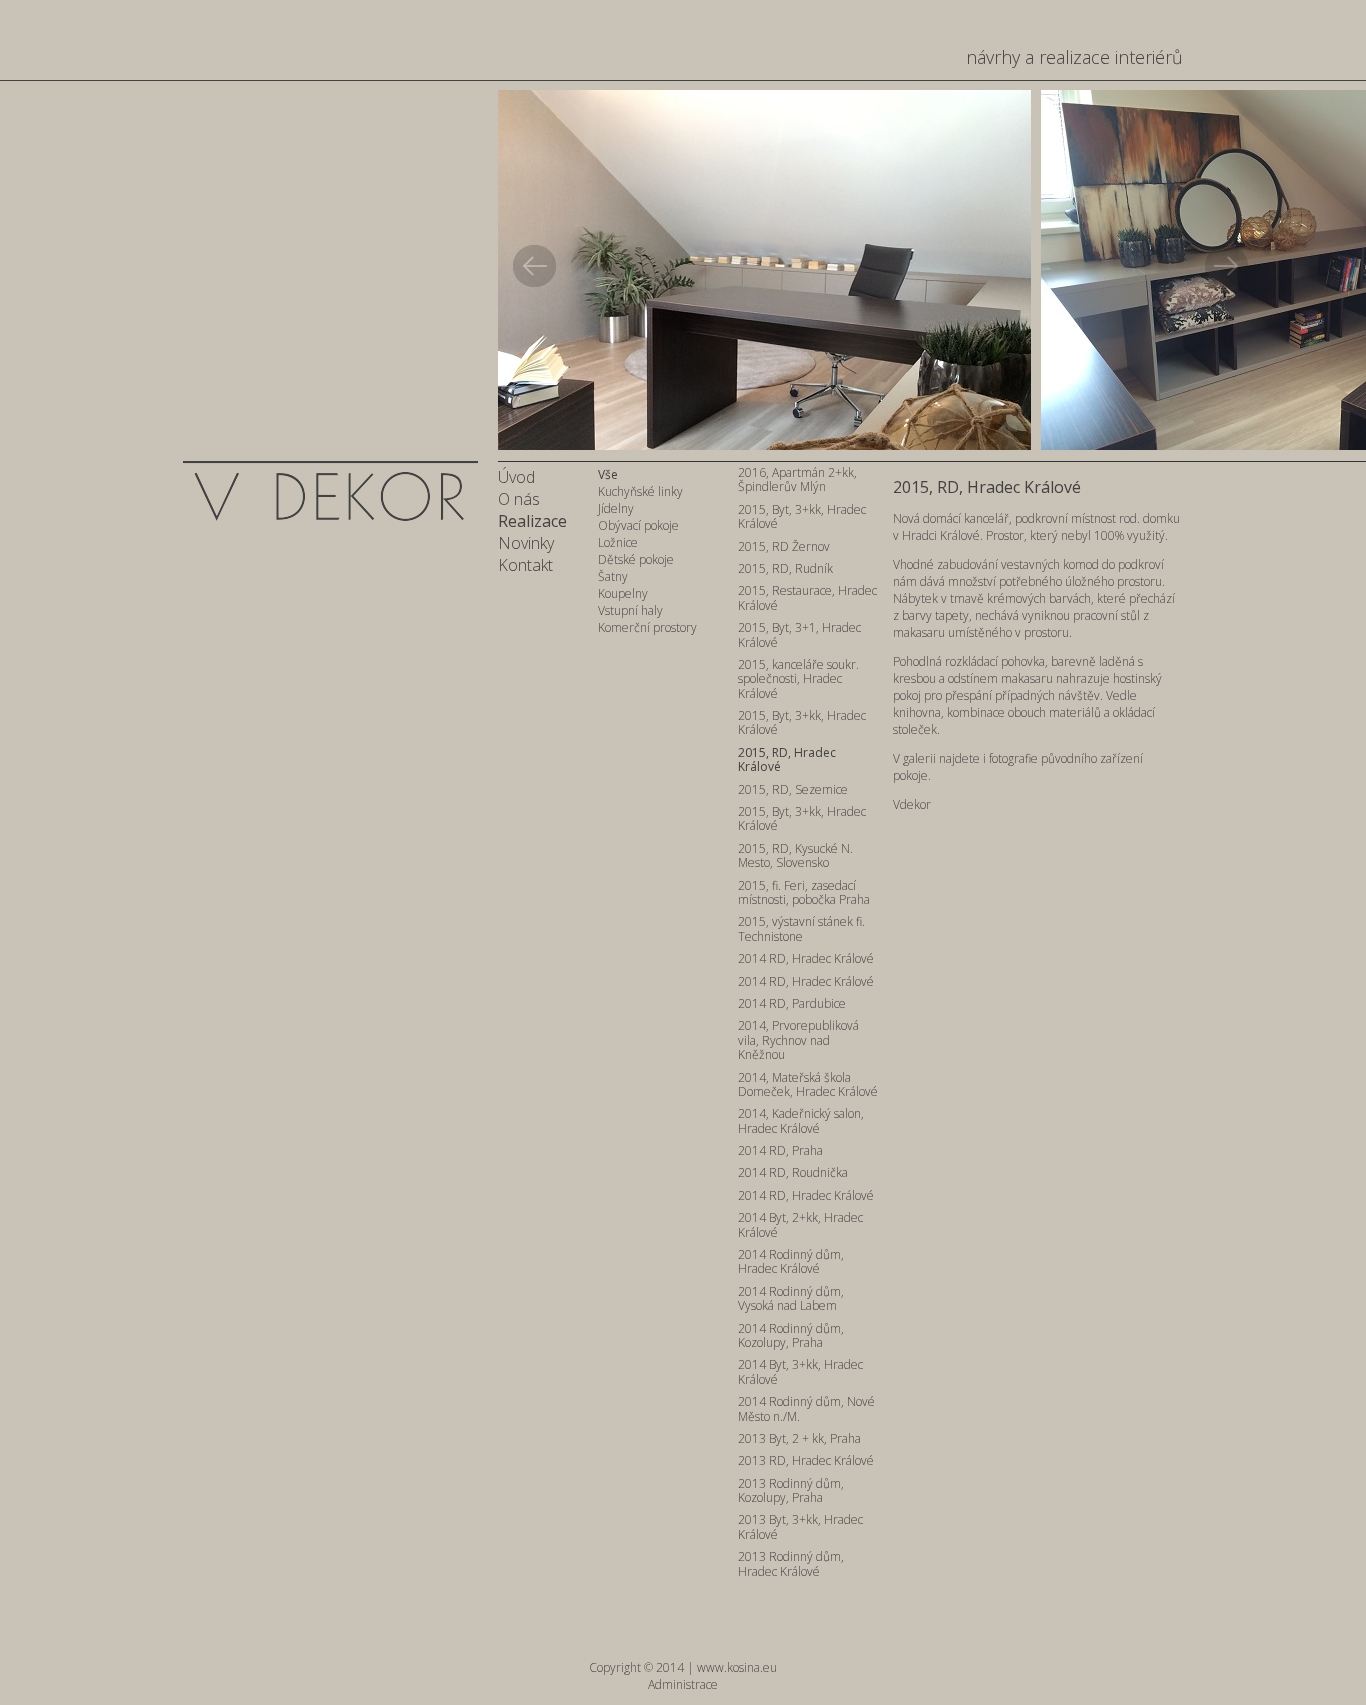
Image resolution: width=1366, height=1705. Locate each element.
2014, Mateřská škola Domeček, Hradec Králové (808, 1085)
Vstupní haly (630, 610)
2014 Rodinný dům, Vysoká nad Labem (791, 1299)
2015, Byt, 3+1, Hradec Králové (799, 635)
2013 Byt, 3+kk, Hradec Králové (800, 1527)
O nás (519, 499)
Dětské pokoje (636, 559)
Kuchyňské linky (640, 491)
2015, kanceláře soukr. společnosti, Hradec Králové (798, 680)
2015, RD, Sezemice (793, 790)
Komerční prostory (647, 627)
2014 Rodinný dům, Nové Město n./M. (806, 1409)
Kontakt (525, 565)
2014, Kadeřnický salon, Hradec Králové (801, 1121)
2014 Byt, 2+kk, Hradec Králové (800, 1225)
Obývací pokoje (638, 525)
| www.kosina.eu (732, 1667)
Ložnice (618, 542)
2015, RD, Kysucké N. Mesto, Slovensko (795, 856)
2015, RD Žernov (784, 547)
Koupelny (623, 593)
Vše (608, 474)
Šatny (613, 576)
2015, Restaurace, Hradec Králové (807, 598)
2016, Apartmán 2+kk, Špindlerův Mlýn (797, 480)
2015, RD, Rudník (785, 569)
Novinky (526, 543)
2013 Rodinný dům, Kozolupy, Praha (791, 1491)
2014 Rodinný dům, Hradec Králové (791, 1262)
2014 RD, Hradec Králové (806, 959)
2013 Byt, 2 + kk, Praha (799, 1439)
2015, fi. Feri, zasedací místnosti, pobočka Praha (804, 893)
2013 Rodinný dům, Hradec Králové (791, 1564)
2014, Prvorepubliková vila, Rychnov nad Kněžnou (798, 1041)
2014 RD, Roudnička (793, 1173)
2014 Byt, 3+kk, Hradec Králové (800, 1372)
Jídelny (616, 508)
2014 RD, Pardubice (792, 1004)
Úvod (516, 477)
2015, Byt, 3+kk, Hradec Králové (802, 517)
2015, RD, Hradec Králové (787, 760)
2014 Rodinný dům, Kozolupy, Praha (791, 1336)
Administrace (683, 1684)
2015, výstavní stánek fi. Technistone (801, 929)
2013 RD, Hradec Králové (806, 1461)
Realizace (532, 521)
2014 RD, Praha (780, 1151)
